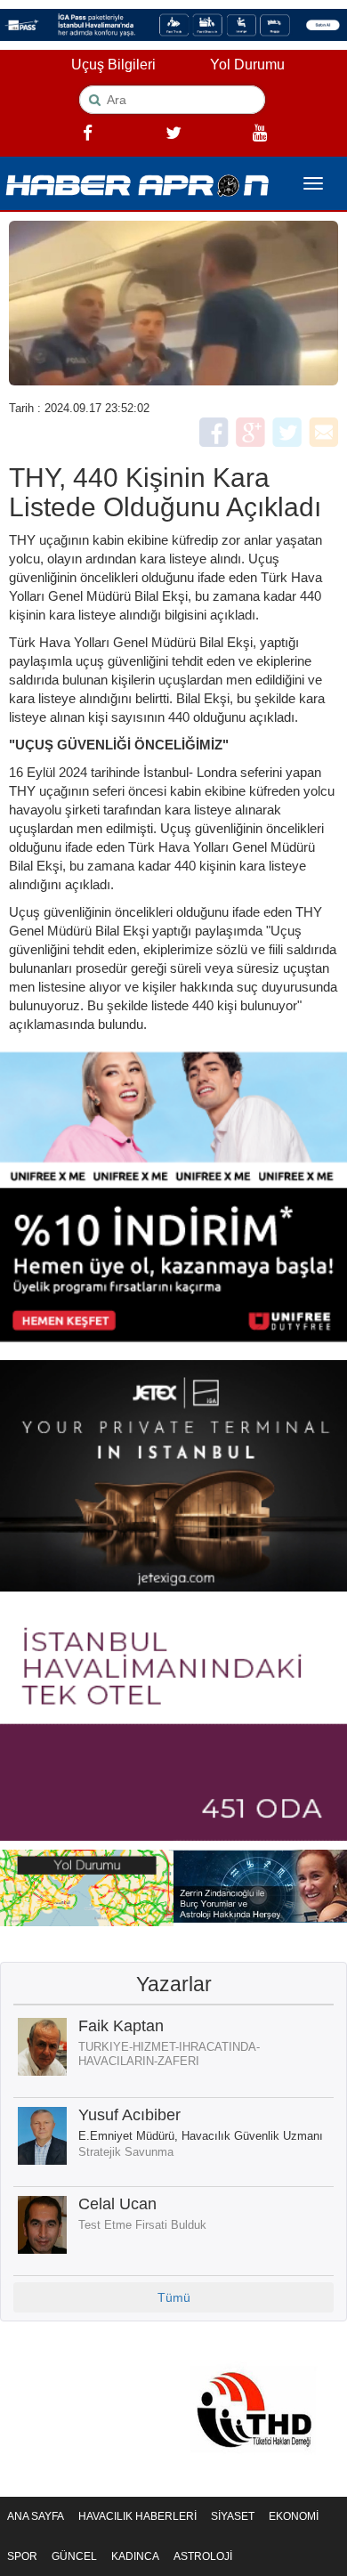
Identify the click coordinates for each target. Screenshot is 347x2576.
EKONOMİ (294, 2516)
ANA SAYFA (36, 2516)
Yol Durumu (247, 65)
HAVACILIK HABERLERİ (137, 2516)
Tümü (174, 2297)
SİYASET (233, 2516)
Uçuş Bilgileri (113, 65)
